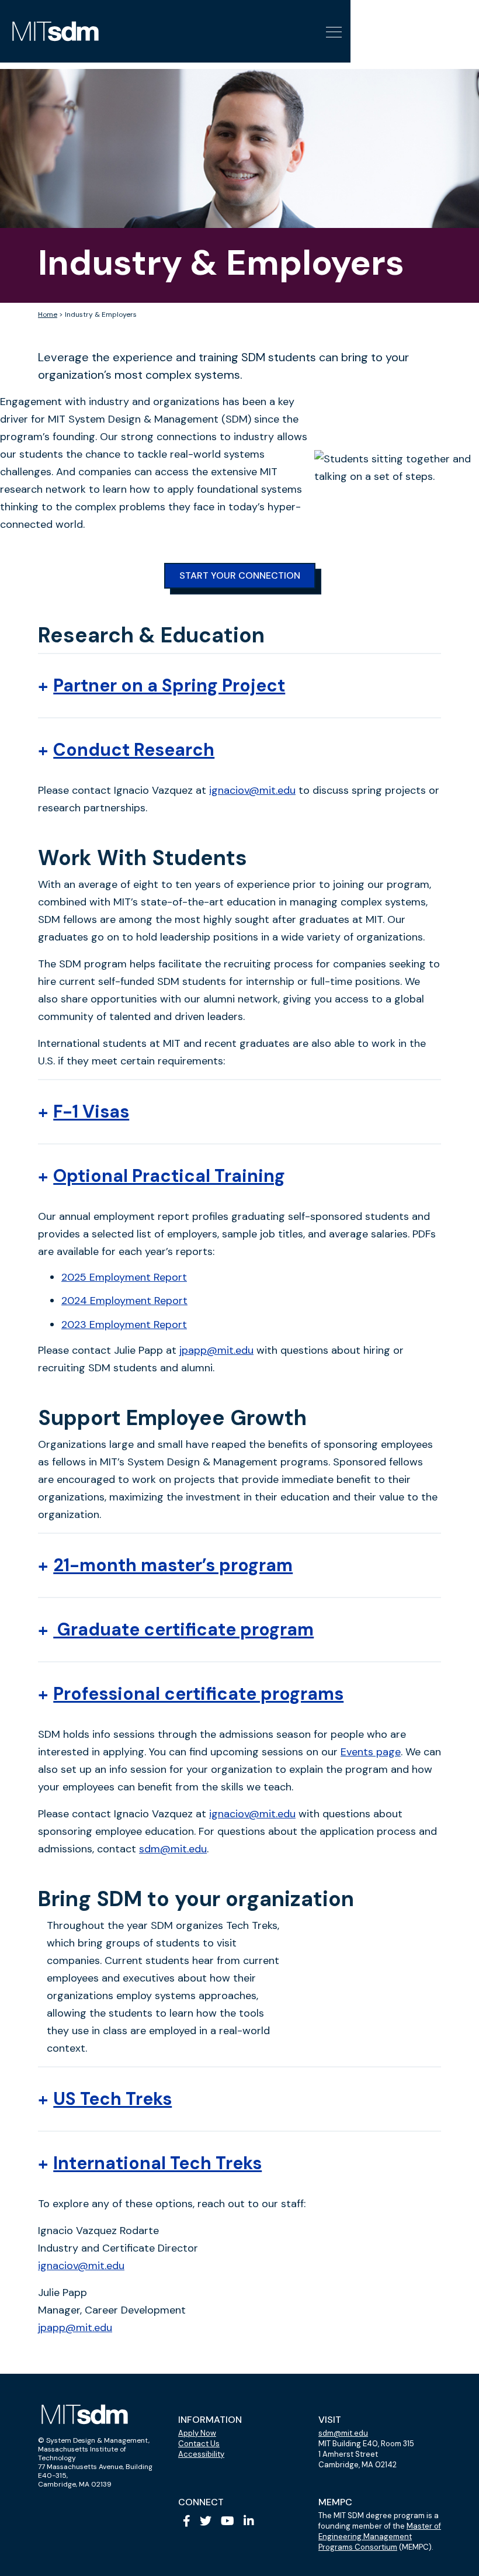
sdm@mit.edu (173, 1849)
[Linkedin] (249, 2521)
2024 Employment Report (124, 1301)
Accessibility (201, 2454)
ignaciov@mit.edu (252, 790)
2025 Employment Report (124, 1277)
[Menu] (332, 31)
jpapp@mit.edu (216, 1350)
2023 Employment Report (124, 1325)
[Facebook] (187, 2521)
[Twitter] (206, 2521)
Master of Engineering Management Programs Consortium (380, 2537)
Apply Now (197, 2433)
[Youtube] (228, 2521)
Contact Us (199, 2444)
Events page (371, 1752)
